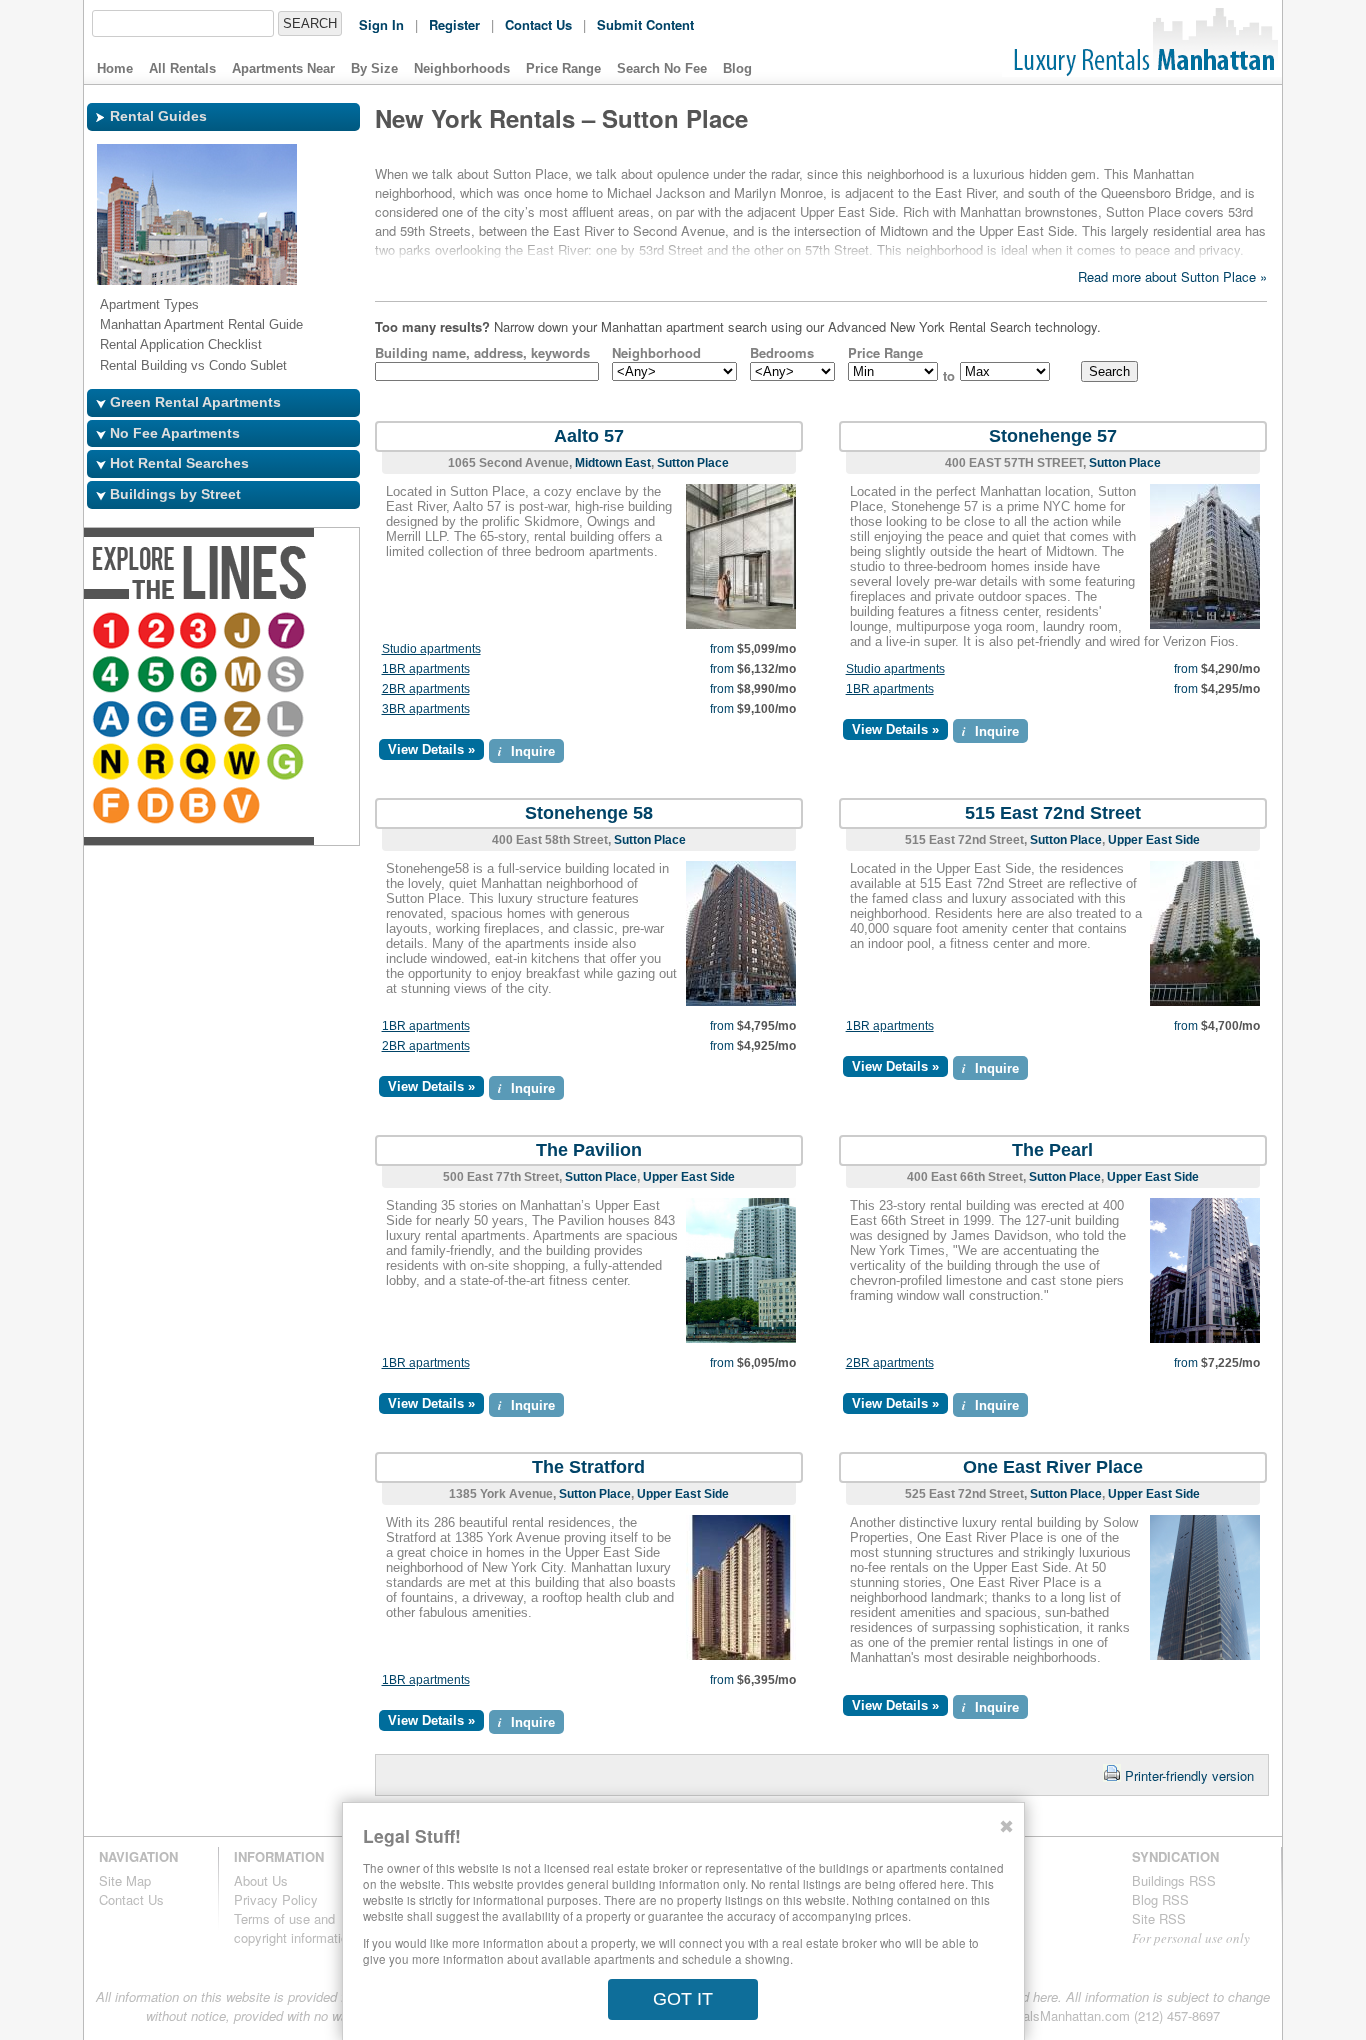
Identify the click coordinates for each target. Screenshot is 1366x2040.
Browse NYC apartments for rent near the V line (327, 764)
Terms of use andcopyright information (294, 1928)
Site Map (125, 1880)
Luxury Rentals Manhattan (1142, 42)
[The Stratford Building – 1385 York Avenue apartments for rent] (741, 1655)
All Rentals (182, 68)
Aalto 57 (589, 436)
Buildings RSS (1174, 1880)
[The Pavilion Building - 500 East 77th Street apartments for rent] (741, 1338)
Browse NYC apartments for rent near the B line (283, 764)
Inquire (526, 751)
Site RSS (1159, 1918)
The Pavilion (589, 1150)
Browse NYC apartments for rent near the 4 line (327, 632)
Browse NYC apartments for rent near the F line (195, 764)
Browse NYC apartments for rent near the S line (245, 676)
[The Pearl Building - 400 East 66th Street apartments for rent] (1205, 1338)
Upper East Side (1154, 840)
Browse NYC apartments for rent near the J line (245, 632)
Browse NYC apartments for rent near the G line (157, 764)
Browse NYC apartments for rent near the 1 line (113, 632)
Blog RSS (1160, 1899)
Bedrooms (782, 352)
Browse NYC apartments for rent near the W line (113, 764)
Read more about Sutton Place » (1172, 276)
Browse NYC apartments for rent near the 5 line (113, 676)
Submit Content (645, 24)
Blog (737, 68)
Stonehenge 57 (1053, 436)
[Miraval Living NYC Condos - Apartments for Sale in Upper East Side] (1205, 1001)
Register (454, 24)
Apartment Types (149, 304)
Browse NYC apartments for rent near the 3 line (201, 632)
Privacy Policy (276, 1899)
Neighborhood (656, 352)
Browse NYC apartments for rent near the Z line (157, 720)
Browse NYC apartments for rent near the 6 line (157, 676)
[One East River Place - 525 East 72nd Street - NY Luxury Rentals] (1205, 1655)
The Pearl (1052, 1150)
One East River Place (1053, 1467)
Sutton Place (693, 463)
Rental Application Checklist (181, 344)
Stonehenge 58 (589, 813)
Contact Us (538, 24)
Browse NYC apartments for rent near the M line (201, 676)
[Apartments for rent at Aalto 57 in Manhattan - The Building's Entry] (741, 624)
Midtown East (613, 463)
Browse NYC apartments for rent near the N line (239, 720)
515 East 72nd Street (1053, 813)
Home (115, 68)
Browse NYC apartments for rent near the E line (113, 720)
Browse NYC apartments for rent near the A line (283, 676)
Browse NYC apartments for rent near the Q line (327, 720)
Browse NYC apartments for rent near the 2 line (157, 632)
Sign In (381, 24)
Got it (683, 1999)
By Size (374, 68)
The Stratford (588, 1467)
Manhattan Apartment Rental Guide (201, 324)
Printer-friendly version (1189, 1775)
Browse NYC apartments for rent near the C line (327, 676)
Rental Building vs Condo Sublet (193, 365)
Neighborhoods (462, 68)
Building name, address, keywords (482, 352)
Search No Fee (662, 68)
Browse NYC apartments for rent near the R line (283, 720)
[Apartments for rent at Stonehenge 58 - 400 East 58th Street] (741, 1001)
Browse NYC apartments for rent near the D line (239, 764)
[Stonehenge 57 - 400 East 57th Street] (1205, 624)
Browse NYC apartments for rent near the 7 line (289, 632)
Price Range (563, 68)
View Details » (431, 749)
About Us (261, 1880)
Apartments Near (283, 68)
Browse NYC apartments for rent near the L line (201, 720)
